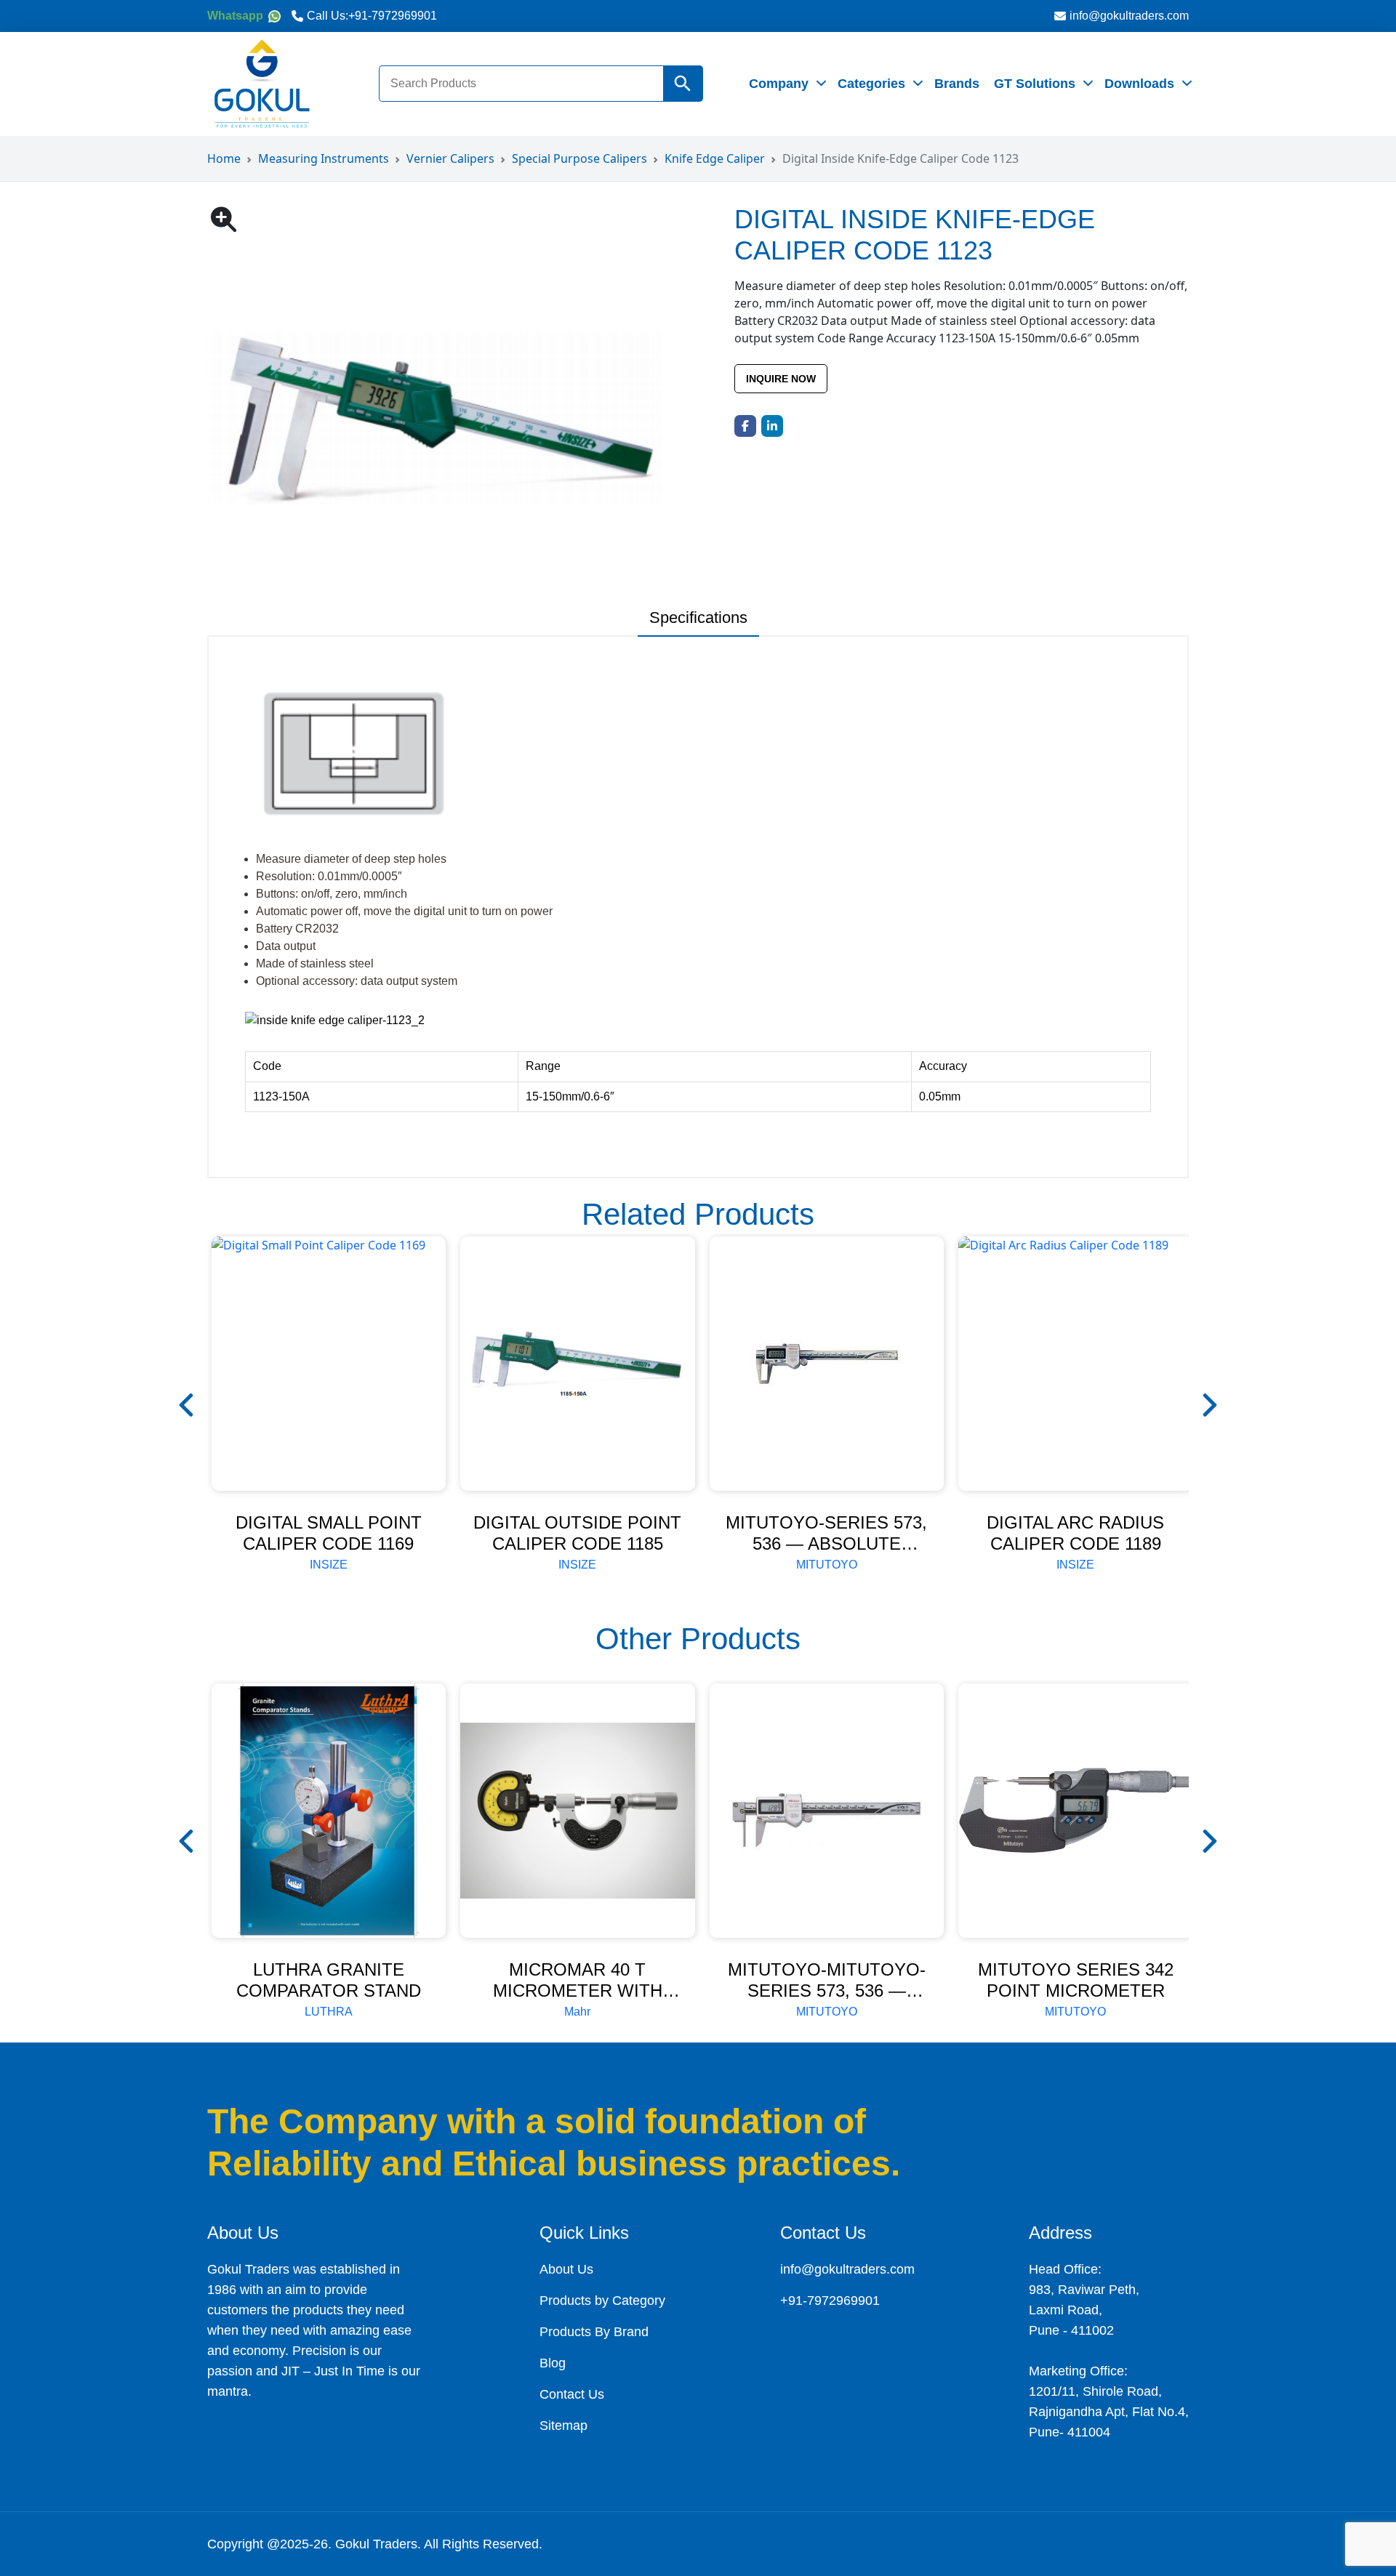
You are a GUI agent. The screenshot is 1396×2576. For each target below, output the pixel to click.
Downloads (1139, 84)
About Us (566, 2269)
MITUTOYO (827, 1565)
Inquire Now (781, 379)
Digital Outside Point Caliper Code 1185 (577, 1533)
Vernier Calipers (450, 158)
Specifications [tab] (698, 617)
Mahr (577, 2012)
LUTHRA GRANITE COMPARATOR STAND (329, 1980)
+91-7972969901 (393, 16)
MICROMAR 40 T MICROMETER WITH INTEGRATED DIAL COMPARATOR (578, 2001)
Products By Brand (594, 2332)
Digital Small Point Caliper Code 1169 (329, 1533)
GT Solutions (1035, 84)
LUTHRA (329, 2012)
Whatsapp (237, 16)
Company (779, 84)
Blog (553, 2363)
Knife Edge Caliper (715, 158)
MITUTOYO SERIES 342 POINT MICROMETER (1076, 1980)
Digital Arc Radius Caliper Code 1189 (1075, 1533)
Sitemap (563, 2426)
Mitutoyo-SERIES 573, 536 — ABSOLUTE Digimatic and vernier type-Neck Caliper (827, 1554)
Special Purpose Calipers (579, 158)
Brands (957, 84)
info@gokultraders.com (1129, 16)
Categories (871, 84)
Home (224, 158)
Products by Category (602, 2301)
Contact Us (572, 2394)
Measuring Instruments (324, 158)
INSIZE (329, 1565)
